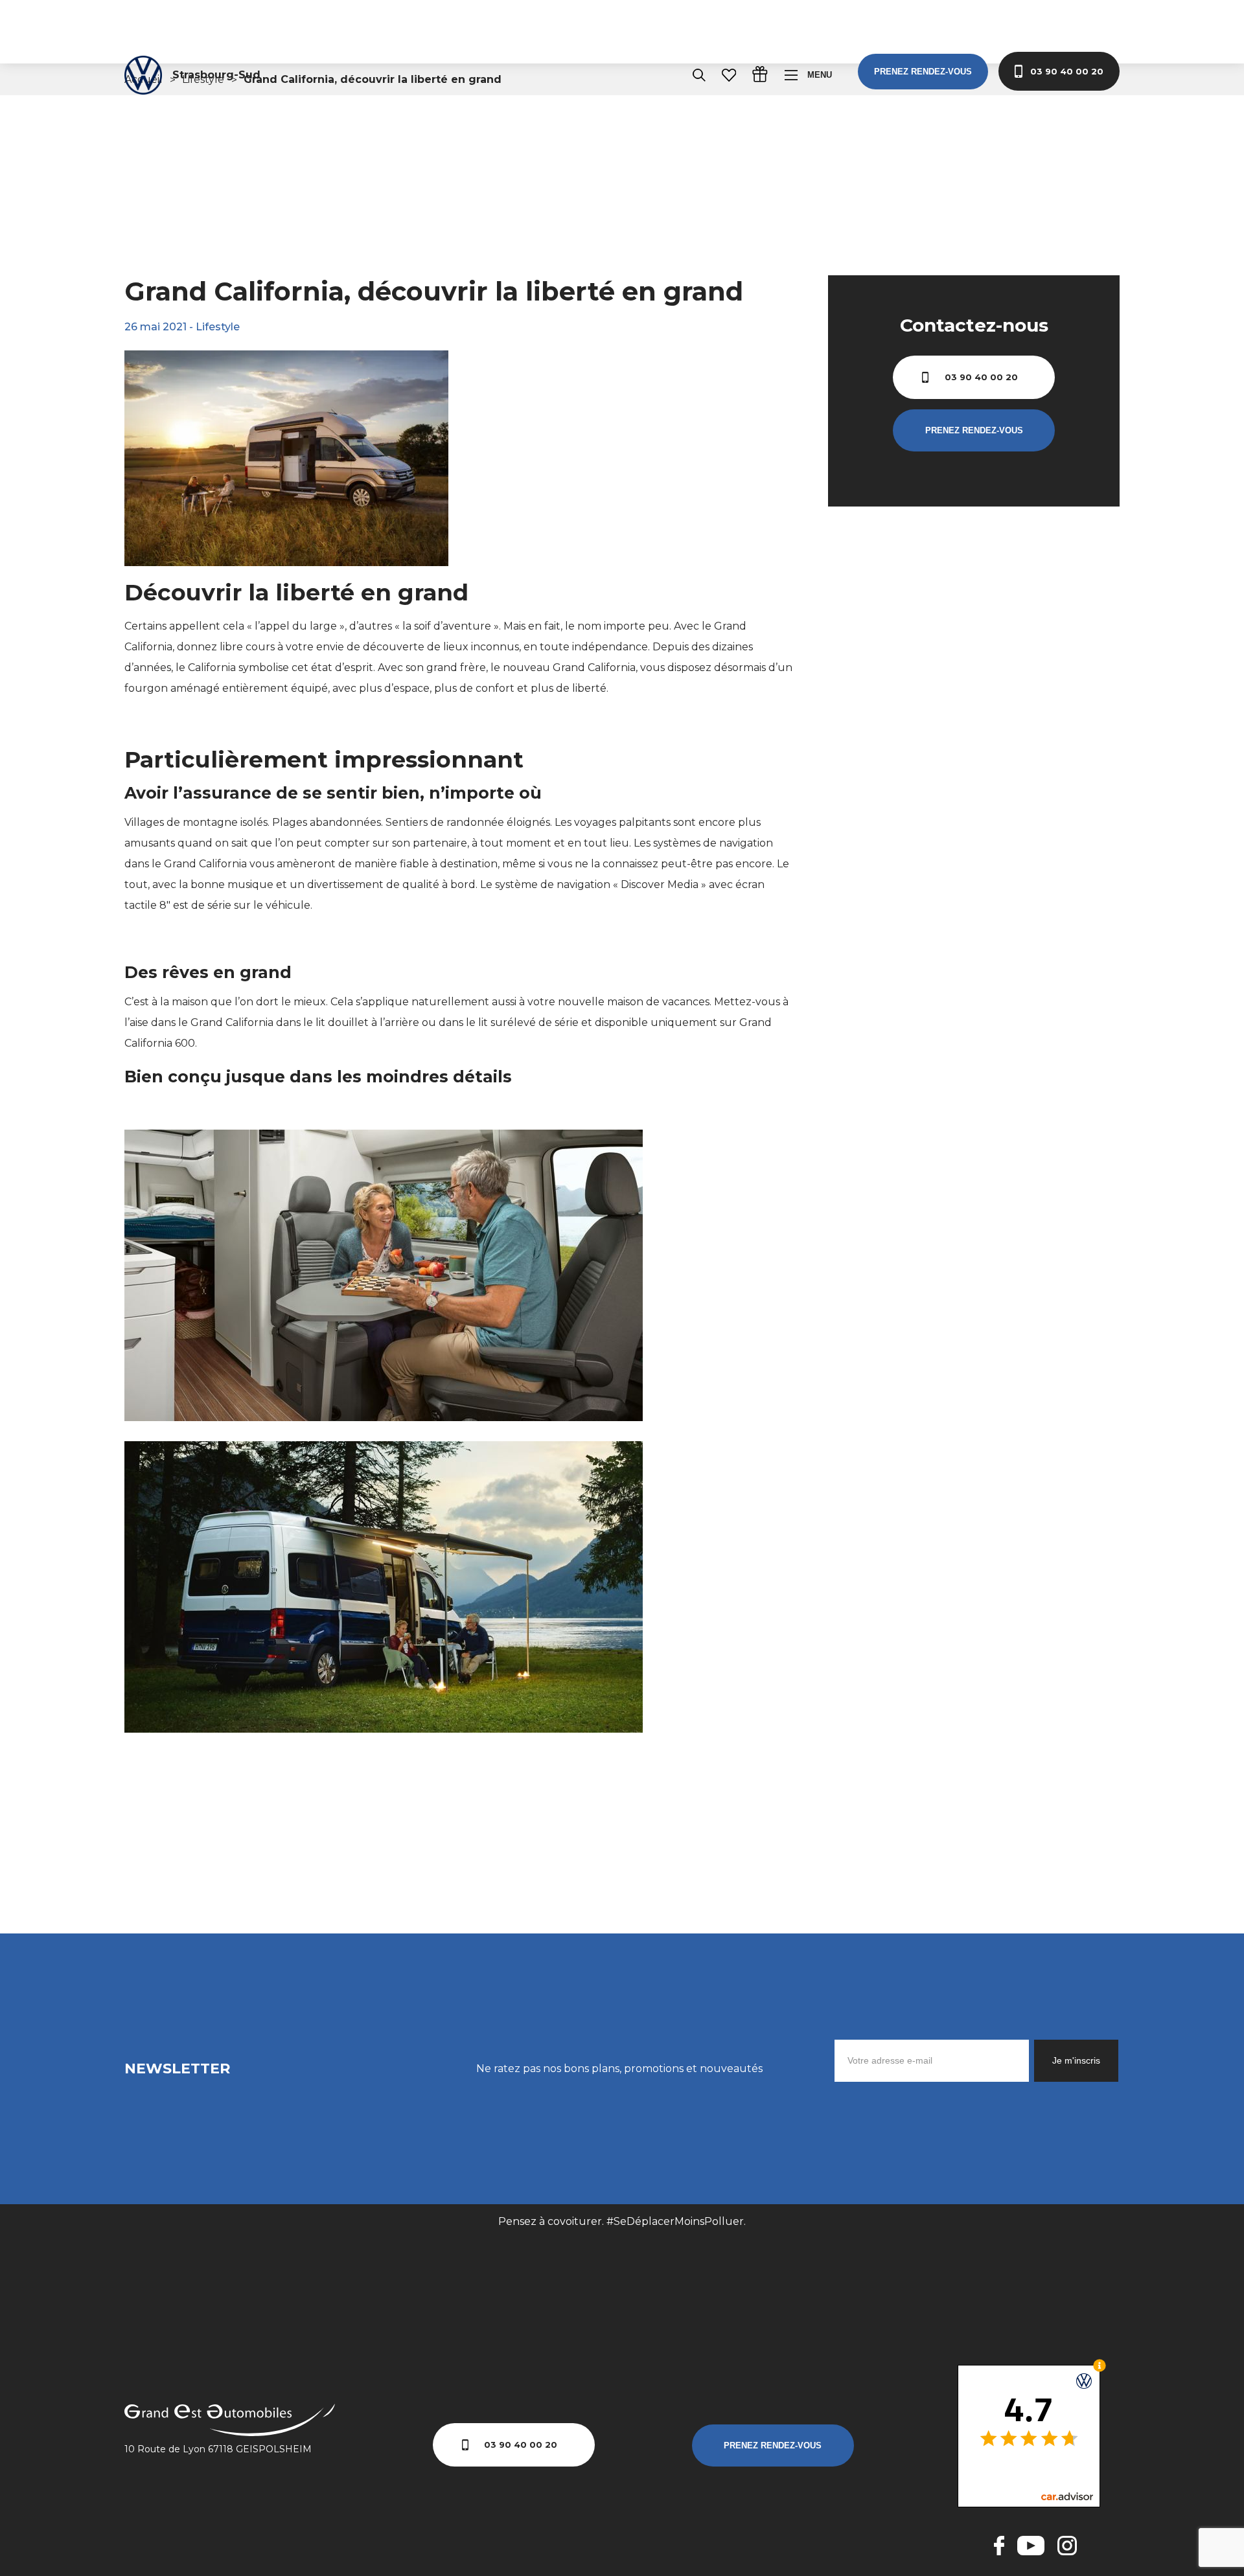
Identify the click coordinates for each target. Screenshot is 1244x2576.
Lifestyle (218, 327)
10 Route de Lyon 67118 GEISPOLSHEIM (218, 2449)
